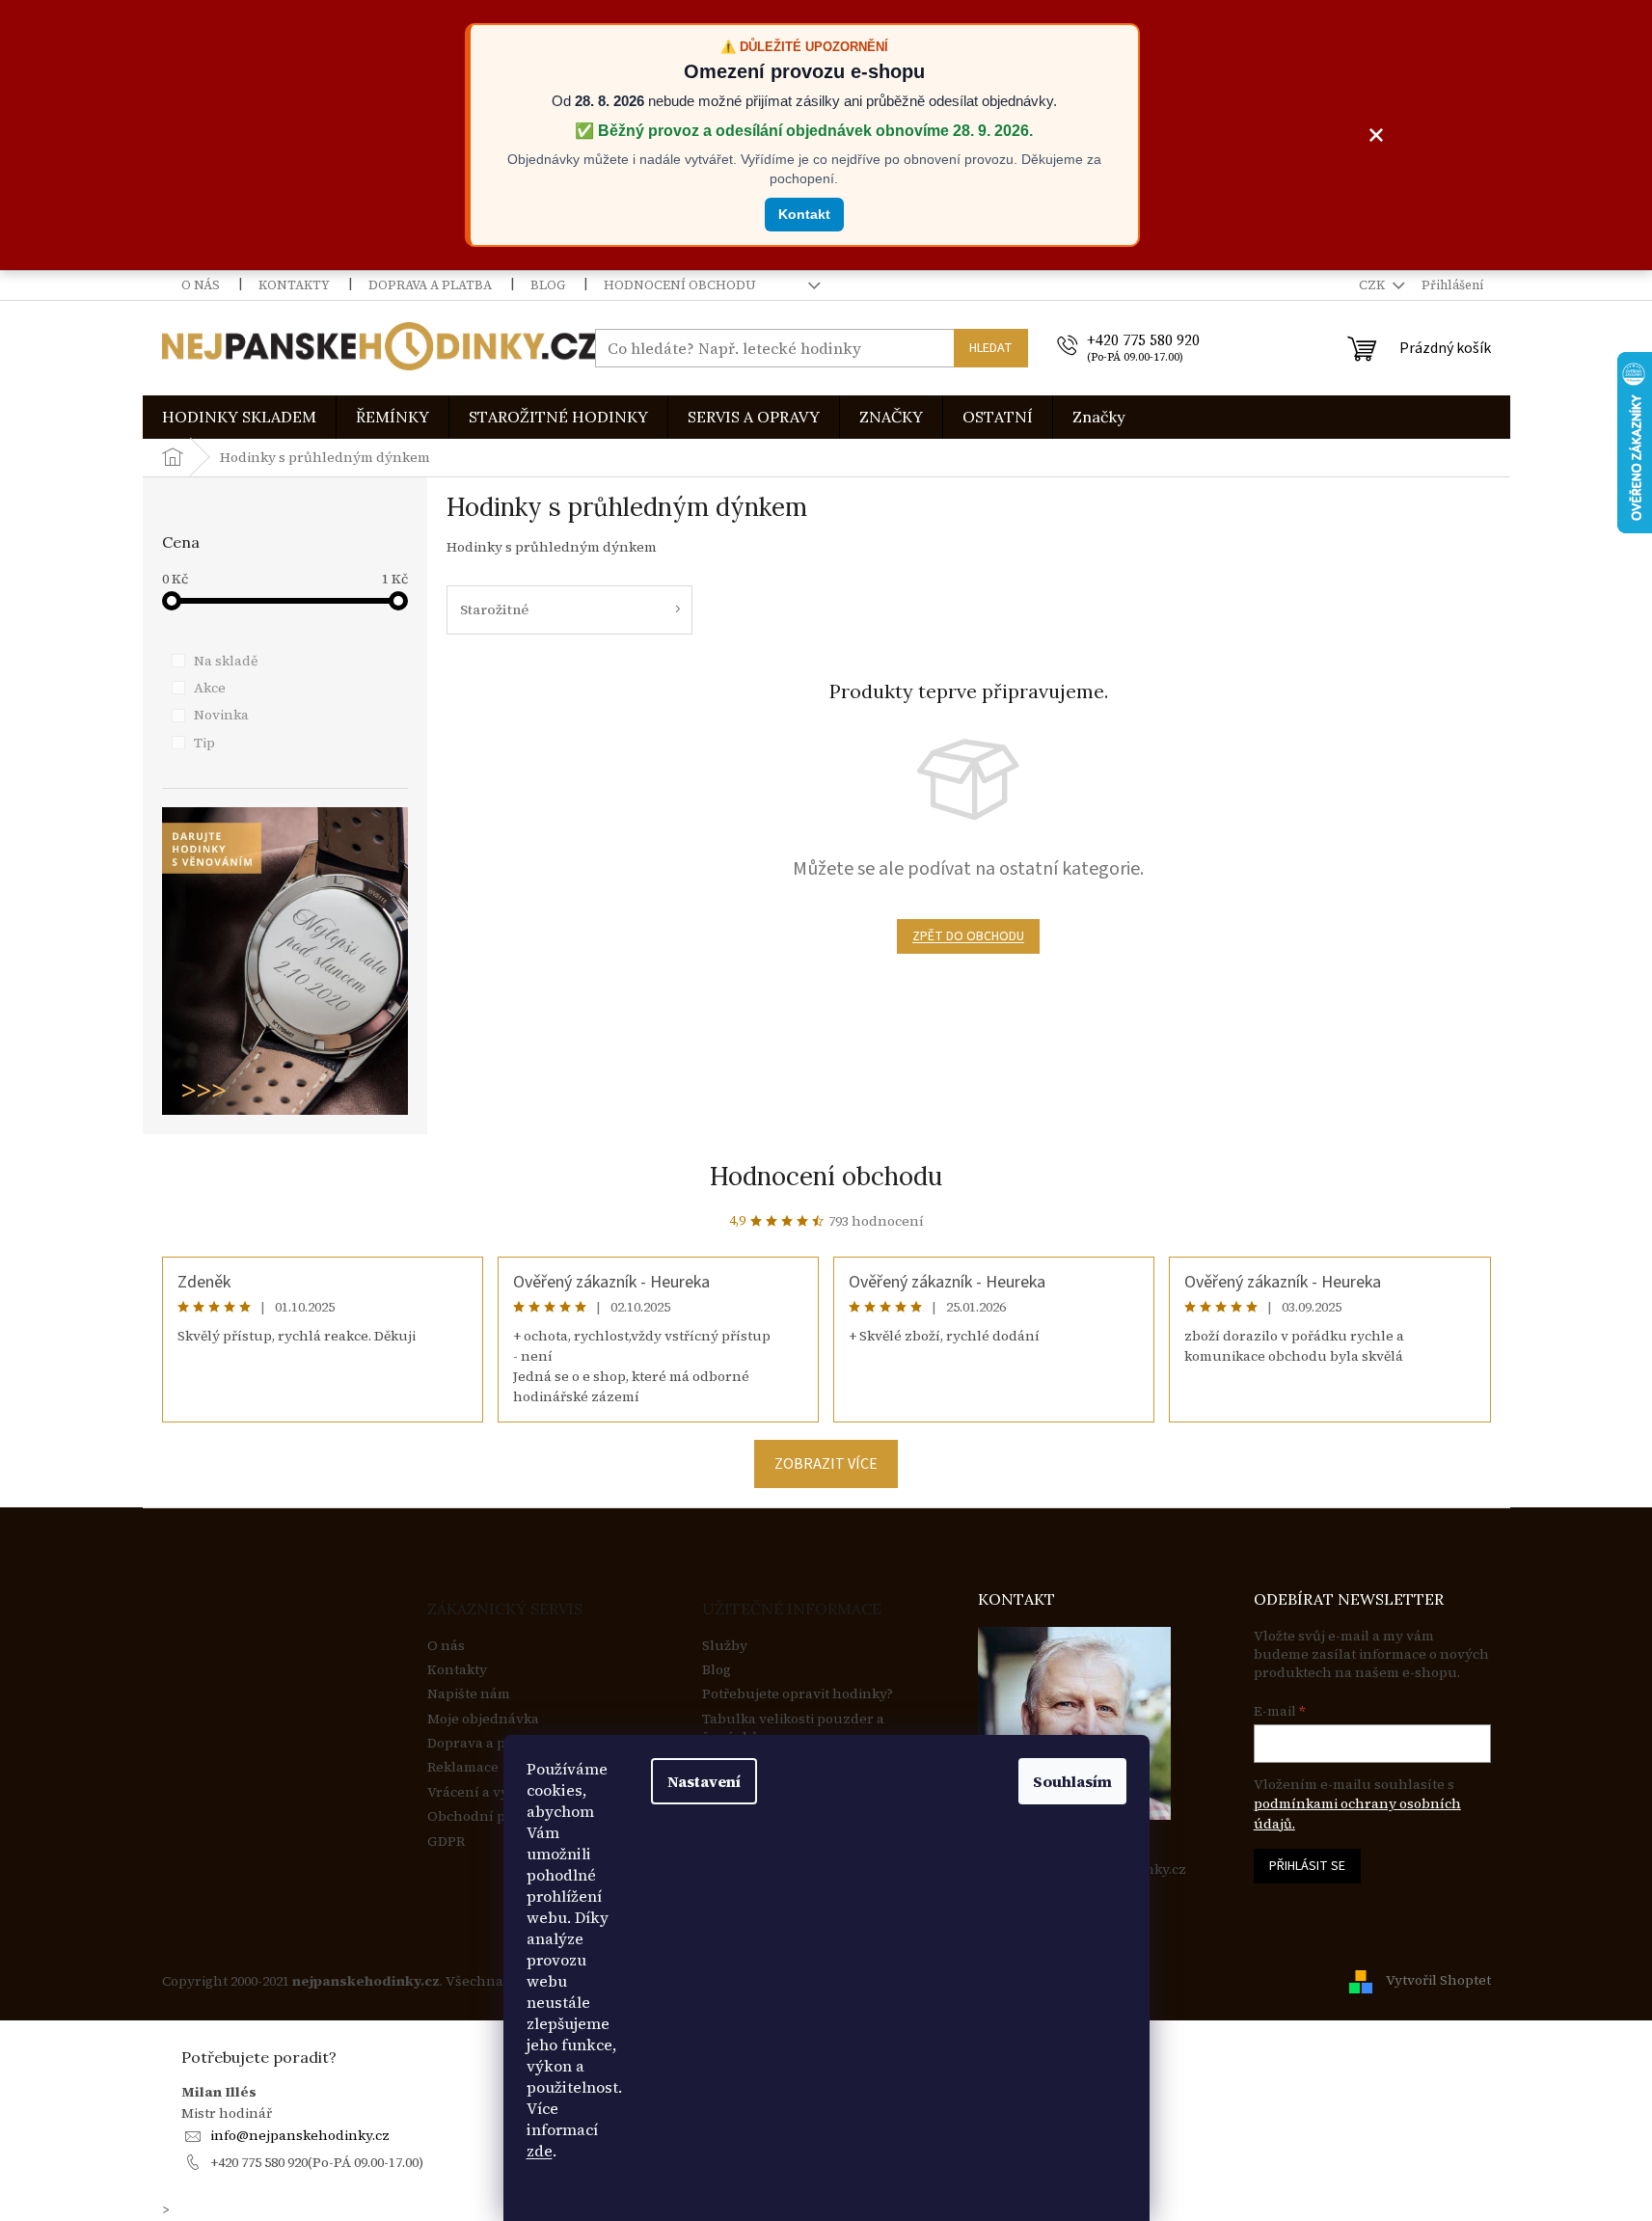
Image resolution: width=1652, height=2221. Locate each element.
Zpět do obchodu (968, 936)
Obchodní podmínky (496, 1816)
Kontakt (804, 214)
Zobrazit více (826, 1464)
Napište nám (469, 1694)
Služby (725, 1646)
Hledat (991, 348)
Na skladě (226, 661)
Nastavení (704, 1781)
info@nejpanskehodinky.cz (300, 2135)
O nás (201, 285)
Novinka (221, 715)
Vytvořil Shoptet (1438, 1980)
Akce (210, 688)
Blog (548, 285)
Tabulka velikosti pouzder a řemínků (793, 1728)
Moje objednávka (483, 1719)
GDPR (446, 1842)
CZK (1373, 285)
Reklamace (463, 1767)
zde (540, 2151)
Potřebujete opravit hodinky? (798, 1694)
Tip (204, 743)
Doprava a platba (430, 285)
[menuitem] (239, 417)
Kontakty (294, 285)
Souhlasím (1072, 1781)
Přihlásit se (1307, 1866)
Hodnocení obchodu (680, 285)
